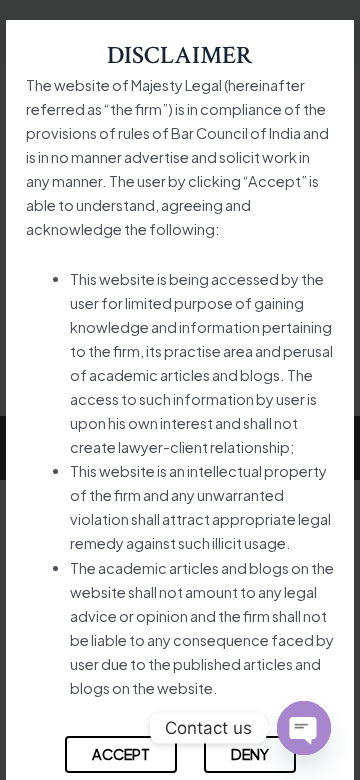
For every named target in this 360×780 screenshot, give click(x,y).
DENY (250, 754)
